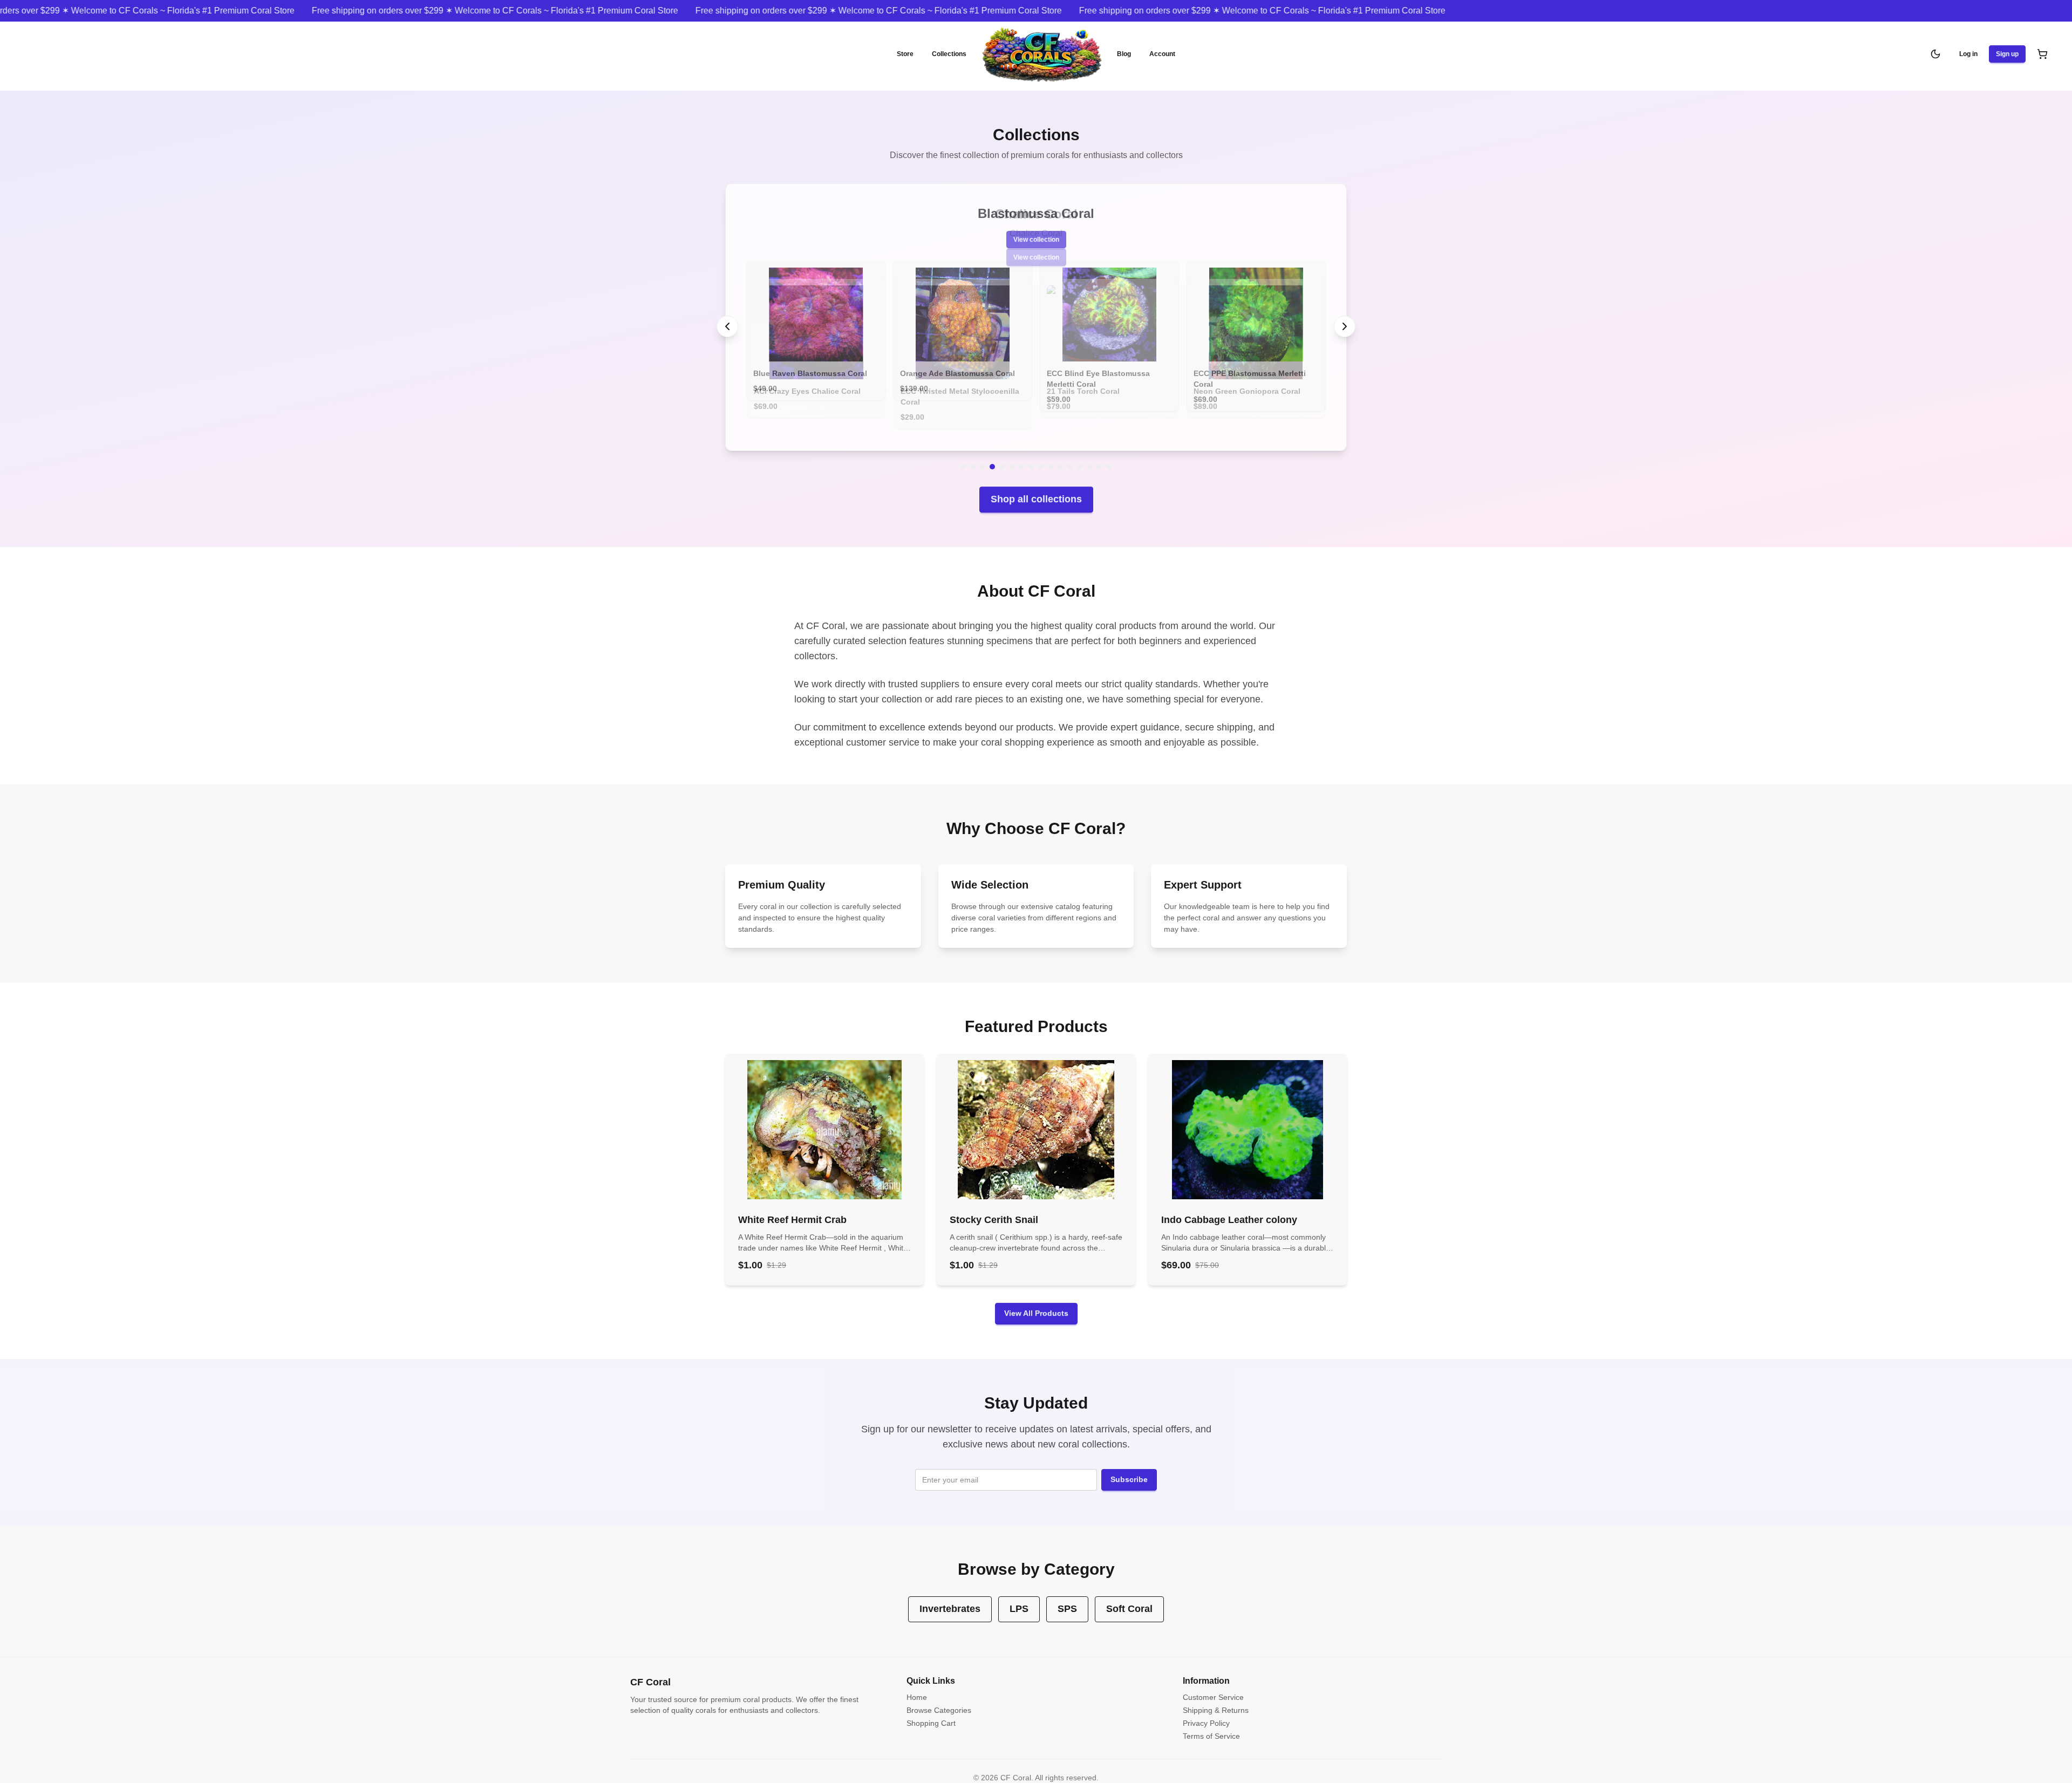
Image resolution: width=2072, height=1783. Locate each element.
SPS (1067, 1598)
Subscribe (1129, 1468)
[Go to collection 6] (1012, 456)
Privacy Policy (1206, 1712)
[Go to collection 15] (1099, 456)
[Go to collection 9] (1041, 456)
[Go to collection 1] (963, 456)
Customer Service (1213, 1686)
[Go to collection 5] (1002, 456)
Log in (1968, 54)
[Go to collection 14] (1089, 456)
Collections (949, 54)
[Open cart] (2042, 54)
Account (1162, 54)
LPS (1019, 1598)
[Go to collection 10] (1051, 456)
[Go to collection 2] (973, 456)
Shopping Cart (931, 1712)
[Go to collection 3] (983, 456)
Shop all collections (1036, 488)
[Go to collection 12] (1070, 456)
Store (905, 54)
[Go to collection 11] (1060, 456)
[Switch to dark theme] (1935, 54)
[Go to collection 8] (1031, 456)
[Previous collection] (727, 321)
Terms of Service (1211, 1725)
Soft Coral (1129, 1598)
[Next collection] (1345, 321)
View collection (1036, 257)
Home (917, 1686)
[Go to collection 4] (992, 456)
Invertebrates (950, 1598)
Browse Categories (939, 1699)
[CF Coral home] (1042, 54)
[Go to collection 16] (1109, 456)
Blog (1124, 54)
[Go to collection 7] (1021, 456)
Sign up (2007, 54)
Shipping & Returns (1216, 1699)
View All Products (1036, 1302)
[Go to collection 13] (1080, 456)
